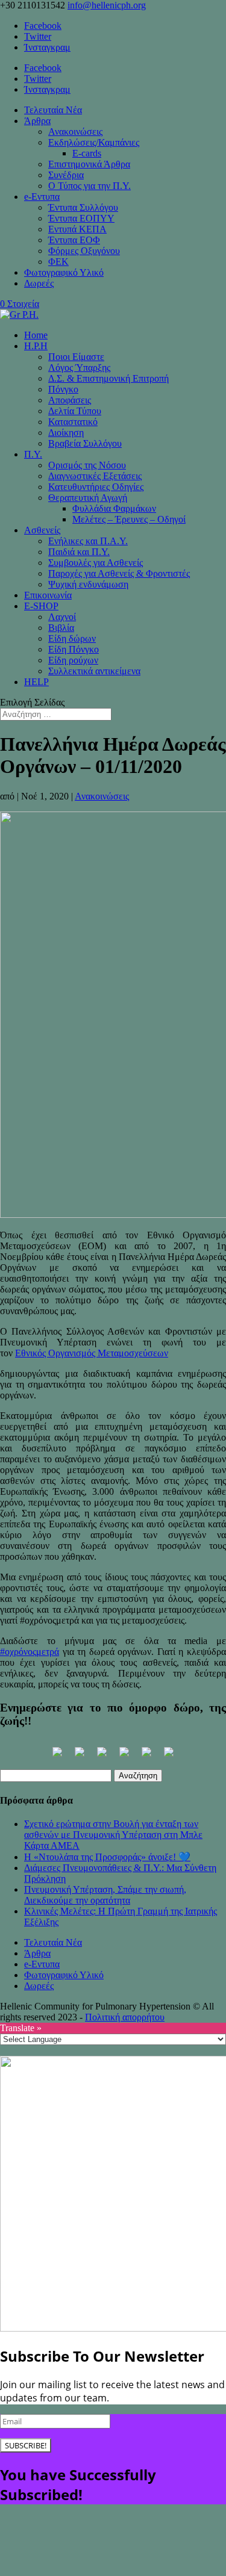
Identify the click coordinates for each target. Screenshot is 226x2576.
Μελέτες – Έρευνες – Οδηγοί (129, 519)
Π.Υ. (33, 454)
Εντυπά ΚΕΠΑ (77, 229)
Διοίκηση (66, 433)
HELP (36, 682)
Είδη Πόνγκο (74, 649)
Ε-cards (87, 153)
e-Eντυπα (42, 197)
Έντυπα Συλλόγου (83, 207)
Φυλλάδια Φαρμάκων (114, 508)
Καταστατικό (73, 422)
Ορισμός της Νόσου (87, 465)
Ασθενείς (42, 530)
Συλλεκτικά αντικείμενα (94, 671)
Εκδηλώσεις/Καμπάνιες (94, 142)
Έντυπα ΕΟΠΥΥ (81, 218)
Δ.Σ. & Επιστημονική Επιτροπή (108, 378)
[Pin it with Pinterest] (124, 1757)
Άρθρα (37, 121)
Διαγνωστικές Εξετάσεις (95, 476)
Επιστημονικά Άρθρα (89, 164)
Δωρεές (39, 283)
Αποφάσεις (70, 400)
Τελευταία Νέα (53, 110)
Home (36, 335)
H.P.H (36, 346)
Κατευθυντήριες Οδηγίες (96, 487)
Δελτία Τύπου (75, 411)
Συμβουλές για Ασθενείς (96, 563)
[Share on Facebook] (57, 1757)
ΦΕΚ (58, 262)
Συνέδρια (66, 175)
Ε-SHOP (41, 606)
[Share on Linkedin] (146, 1757)
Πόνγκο (63, 389)
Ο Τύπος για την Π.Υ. (89, 186)
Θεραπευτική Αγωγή (88, 498)
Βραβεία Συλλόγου (85, 443)
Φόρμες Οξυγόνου (84, 251)
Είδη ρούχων (73, 660)
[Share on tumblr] (169, 1757)
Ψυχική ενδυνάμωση (88, 584)
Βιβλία (61, 628)
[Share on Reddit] (102, 1757)
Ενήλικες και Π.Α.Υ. (88, 541)
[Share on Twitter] (80, 1757)
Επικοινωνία (48, 595)
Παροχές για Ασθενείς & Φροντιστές (119, 573)
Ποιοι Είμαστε (76, 357)
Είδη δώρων (72, 638)
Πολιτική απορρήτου (125, 2017)
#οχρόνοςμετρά (30, 1652)
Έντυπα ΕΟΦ (74, 240)
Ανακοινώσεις (75, 132)
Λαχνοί (62, 617)
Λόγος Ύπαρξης (79, 368)
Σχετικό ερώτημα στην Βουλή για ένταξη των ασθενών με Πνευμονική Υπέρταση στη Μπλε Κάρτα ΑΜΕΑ (113, 1835)
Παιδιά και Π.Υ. (79, 552)
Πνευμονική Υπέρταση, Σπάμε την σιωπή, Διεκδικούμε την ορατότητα (105, 1895)
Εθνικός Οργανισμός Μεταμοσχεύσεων (92, 1353)
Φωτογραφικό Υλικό (64, 272)
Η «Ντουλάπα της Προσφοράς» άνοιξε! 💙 (107, 1857)
